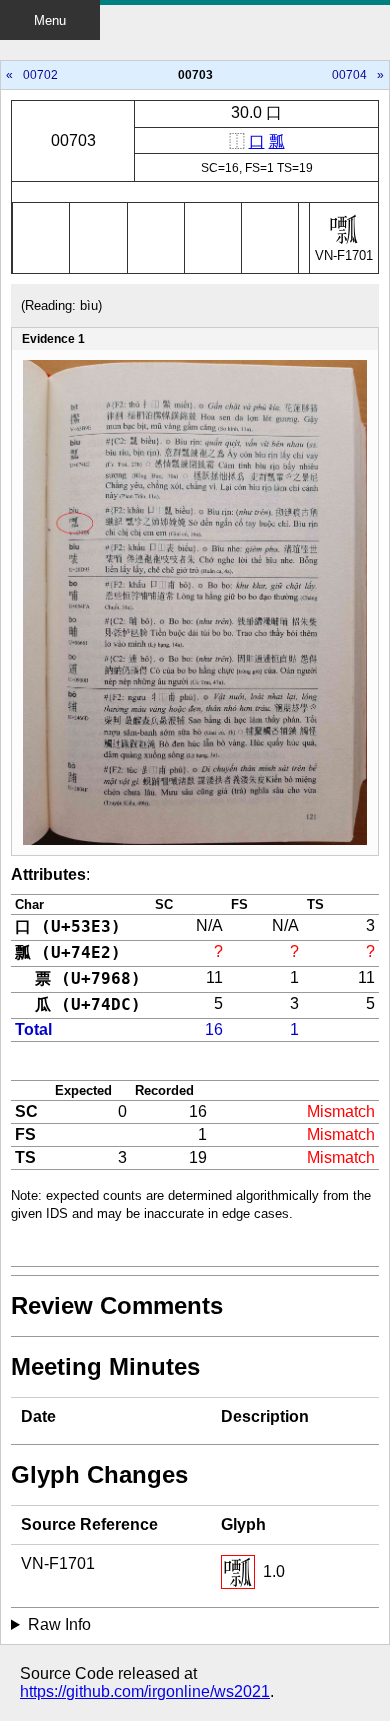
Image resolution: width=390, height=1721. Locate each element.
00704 (349, 75)
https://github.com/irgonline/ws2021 (145, 1691)
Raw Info (59, 1624)
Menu (50, 20)
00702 (40, 75)
